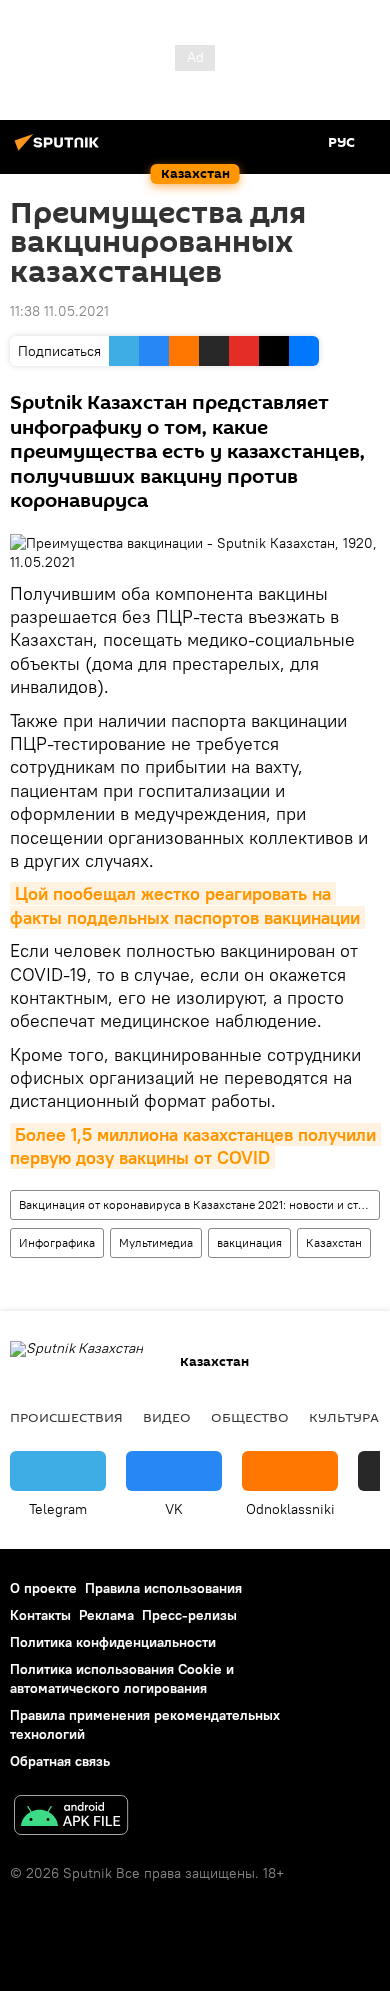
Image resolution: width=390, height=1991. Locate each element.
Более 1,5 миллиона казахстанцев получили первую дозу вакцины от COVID (195, 1146)
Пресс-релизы (189, 1615)
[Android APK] (71, 1817)
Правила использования (163, 1588)
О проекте (43, 1588)
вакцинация (249, 1242)
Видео (167, 1417)
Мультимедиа (156, 1242)
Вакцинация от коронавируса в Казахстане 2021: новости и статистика (199, 1204)
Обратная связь (60, 1761)
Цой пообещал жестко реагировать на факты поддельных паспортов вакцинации (185, 905)
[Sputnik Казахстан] (60, 150)
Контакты (40, 1615)
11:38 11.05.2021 (59, 311)
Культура (344, 1417)
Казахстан (334, 1242)
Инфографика (57, 1242)
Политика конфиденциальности (113, 1642)
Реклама (106, 1615)
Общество (250, 1417)
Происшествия (66, 1417)
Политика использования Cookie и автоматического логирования (122, 1678)
